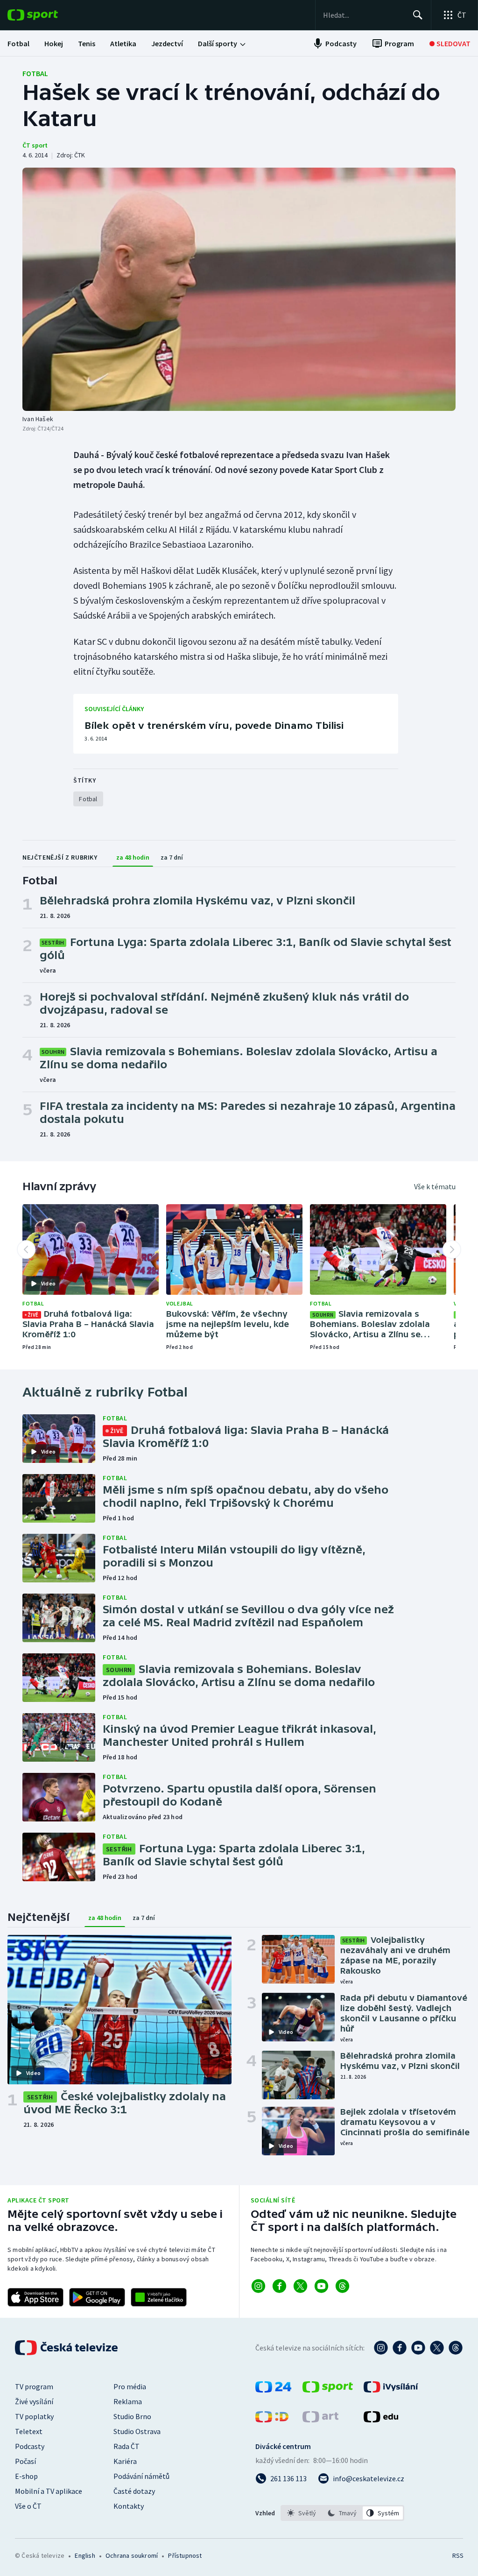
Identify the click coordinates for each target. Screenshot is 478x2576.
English (85, 2555)
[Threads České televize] (456, 2348)
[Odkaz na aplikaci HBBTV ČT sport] (159, 2297)
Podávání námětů (141, 2476)
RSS (458, 2555)
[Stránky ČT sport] (328, 2390)
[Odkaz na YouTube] (321, 2286)
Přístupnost (185, 2555)
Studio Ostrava (137, 2431)
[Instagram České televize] (381, 2348)
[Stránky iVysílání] (391, 2390)
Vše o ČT (28, 2506)
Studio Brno (132, 2416)
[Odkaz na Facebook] (279, 2286)
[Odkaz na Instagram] (258, 2286)
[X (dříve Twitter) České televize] (437, 2348)
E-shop (26, 2476)
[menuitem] (18, 43)
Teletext (29, 2431)
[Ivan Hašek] (239, 289)
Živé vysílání (34, 2401)
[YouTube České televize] (418, 2348)
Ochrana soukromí (132, 2555)
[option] (302, 2513)
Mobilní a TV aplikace (49, 2491)
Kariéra (125, 2461)
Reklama (128, 2401)
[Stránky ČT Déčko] (272, 2420)
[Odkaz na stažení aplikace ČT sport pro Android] (97, 2297)
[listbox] (342, 2513)
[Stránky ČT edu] (381, 2420)
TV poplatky (34, 2416)
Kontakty (129, 2506)
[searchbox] (364, 15)
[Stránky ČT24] (273, 2390)
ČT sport (35, 145)
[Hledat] (418, 15)
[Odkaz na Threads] (342, 2286)
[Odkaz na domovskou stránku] (47, 15)
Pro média (130, 2386)
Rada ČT (127, 2446)
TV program (34, 2386)
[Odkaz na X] (300, 2286)
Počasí (25, 2461)
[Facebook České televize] (400, 2348)
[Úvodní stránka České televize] (67, 2348)
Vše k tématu (435, 1186)
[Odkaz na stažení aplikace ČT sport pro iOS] (35, 2297)
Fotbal (35, 73)
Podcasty (30, 2446)
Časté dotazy (134, 2491)
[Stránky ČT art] (320, 2420)
